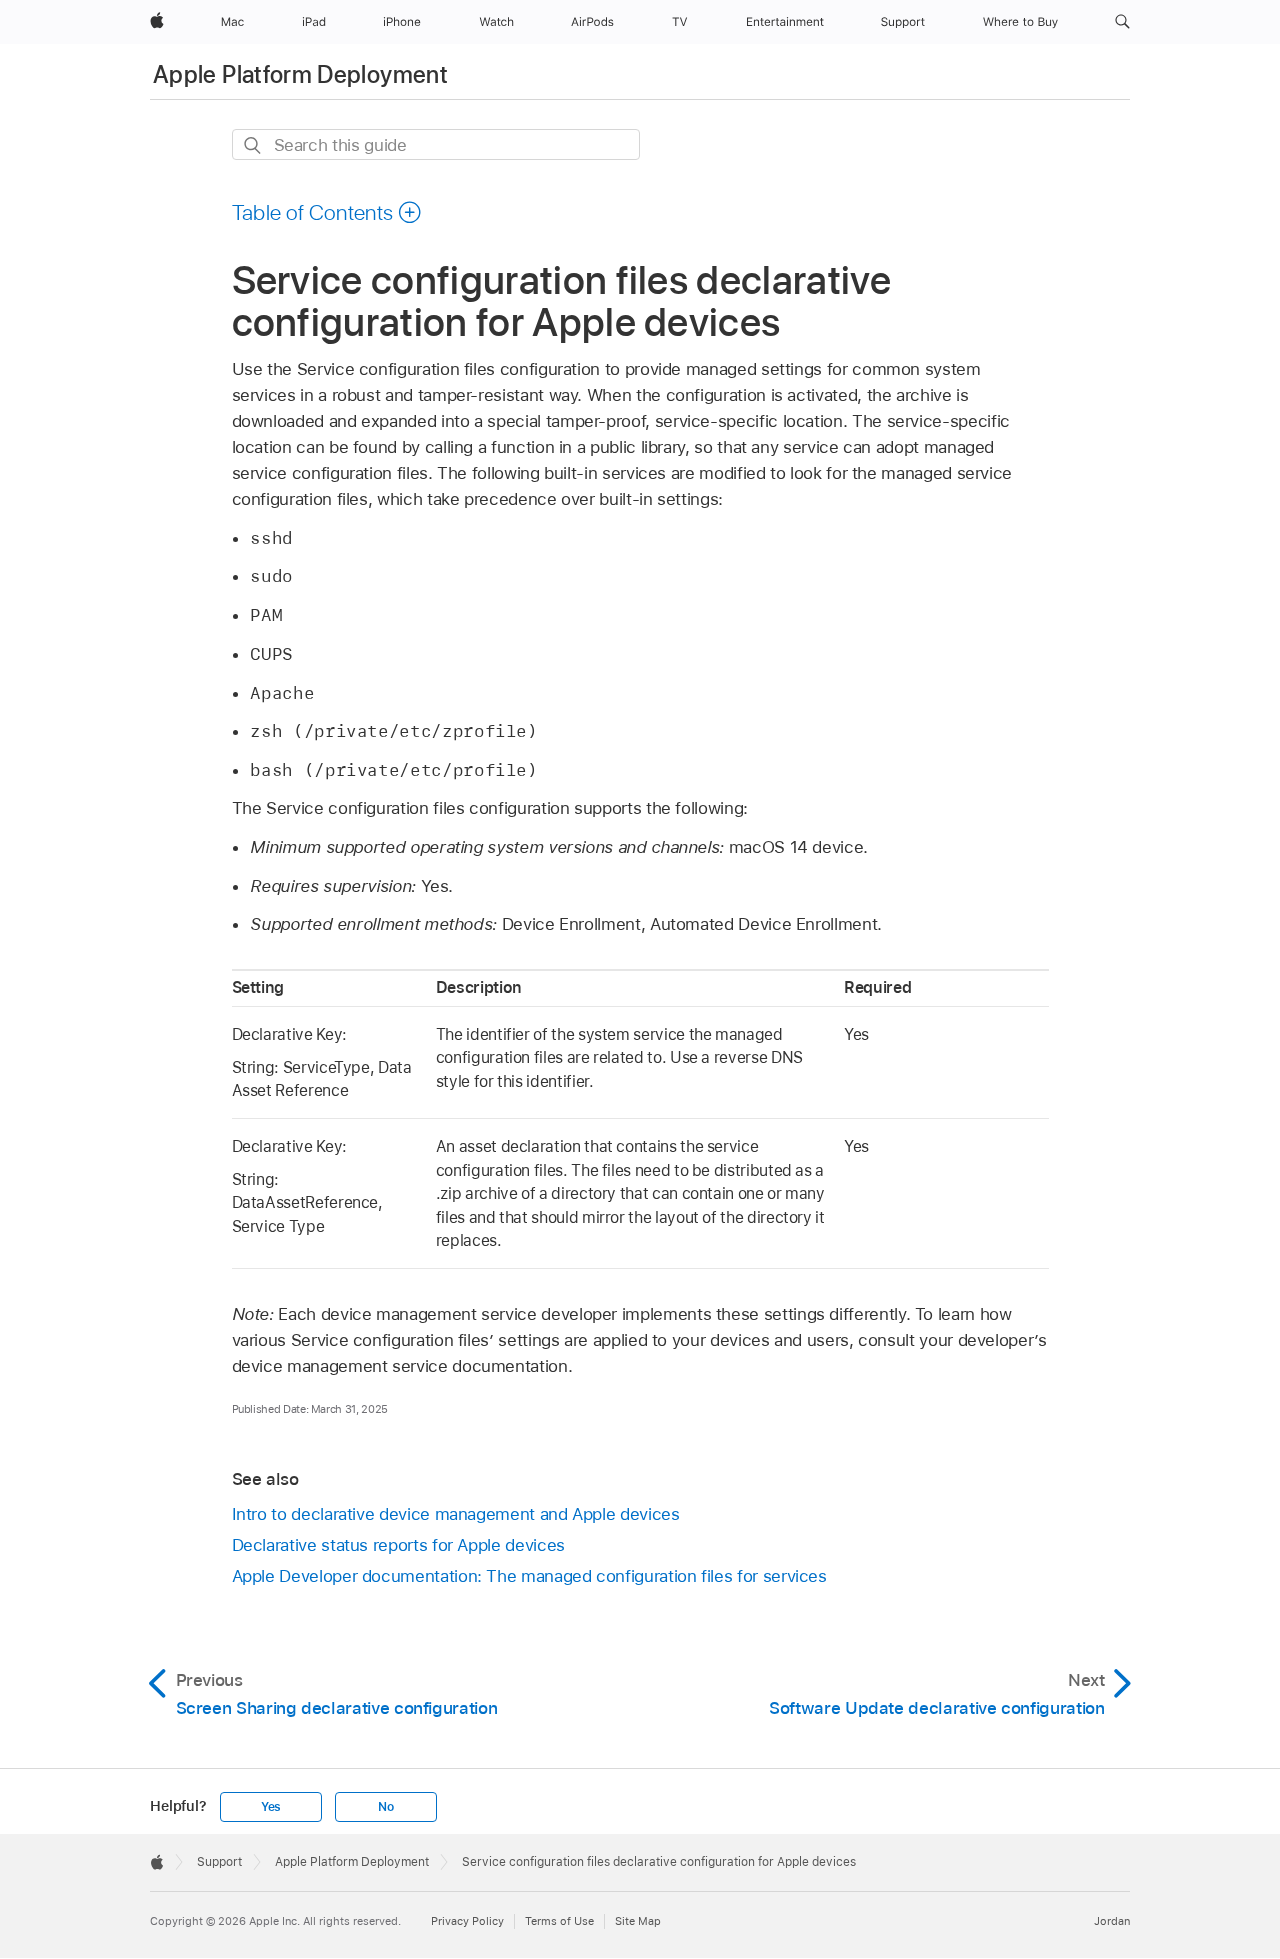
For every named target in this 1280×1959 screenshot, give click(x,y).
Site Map (638, 1921)
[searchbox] (436, 144)
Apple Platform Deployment (300, 74)
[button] (1122, 22)
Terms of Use (559, 1921)
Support (219, 1862)
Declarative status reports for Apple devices (398, 1545)
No (386, 1807)
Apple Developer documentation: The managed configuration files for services (529, 1576)
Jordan (1112, 1921)
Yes (271, 1807)
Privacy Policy (467, 1921)
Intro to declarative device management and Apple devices (456, 1514)
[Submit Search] (253, 145)
